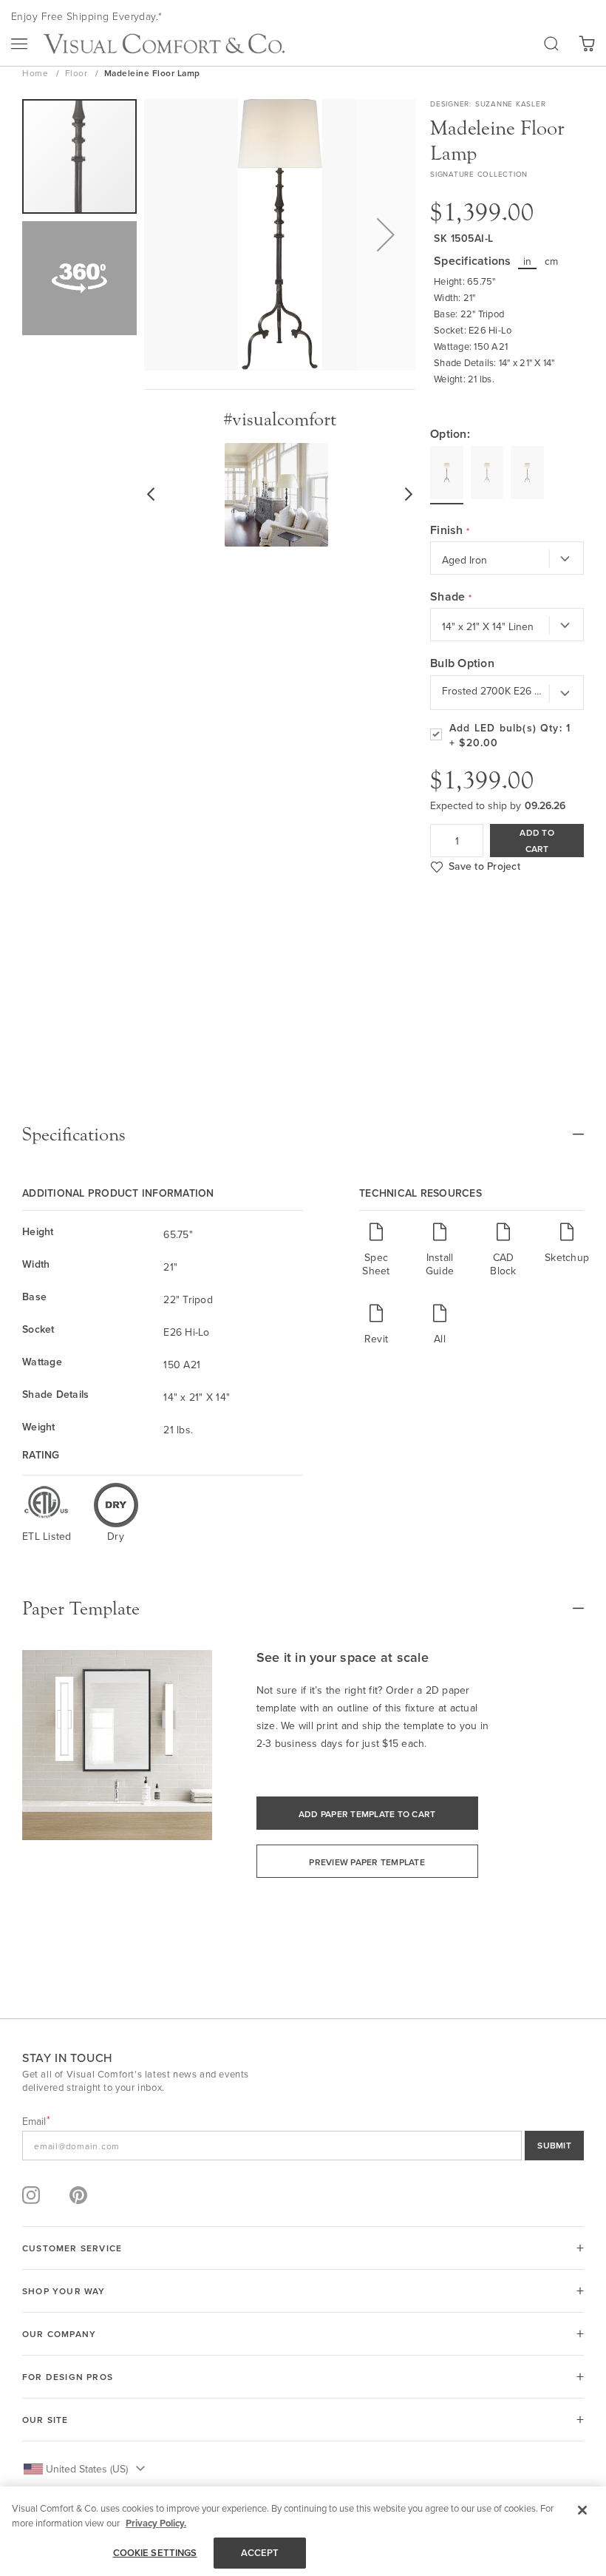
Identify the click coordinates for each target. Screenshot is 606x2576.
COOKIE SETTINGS (155, 2553)
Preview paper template (367, 1862)
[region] (303, 2531)
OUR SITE (45, 2420)
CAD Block (503, 1264)
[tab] (303, 1135)
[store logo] (164, 44)
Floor (78, 73)
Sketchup (567, 1257)
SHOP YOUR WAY (64, 2291)
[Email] (303, 2146)
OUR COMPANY (59, 2334)
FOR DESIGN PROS (68, 2377)
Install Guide (440, 1264)
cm (552, 261)
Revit (376, 1338)
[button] (386, 235)
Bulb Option (462, 663)
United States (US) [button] (87, 2469)
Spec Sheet (376, 1264)
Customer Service (72, 2248)
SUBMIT (554, 2145)
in (528, 261)
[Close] (582, 2510)
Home (37, 73)
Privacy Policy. (156, 2523)
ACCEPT (260, 2553)
